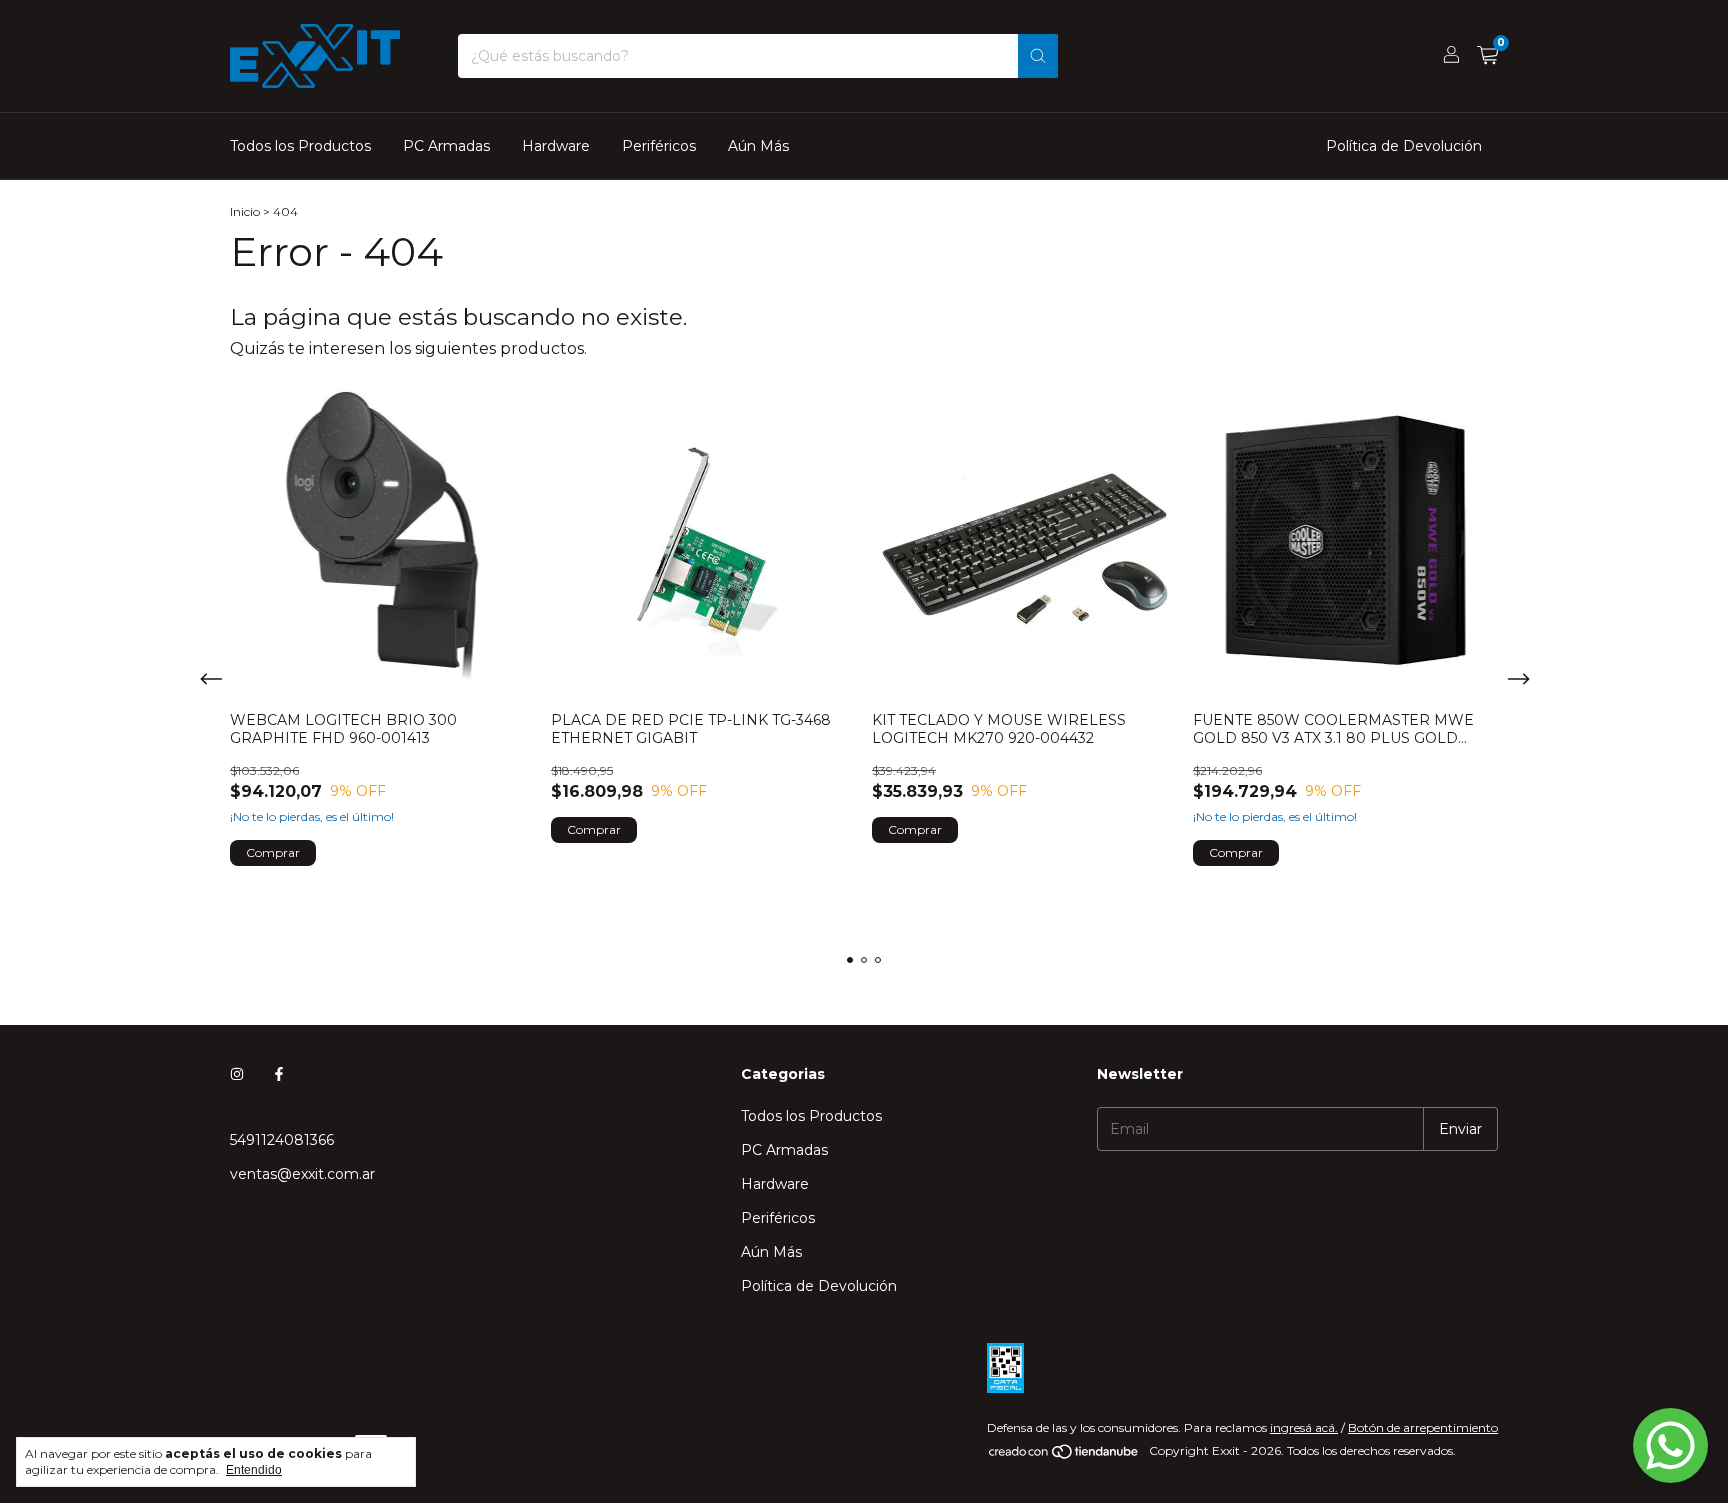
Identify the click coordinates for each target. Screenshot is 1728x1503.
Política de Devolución (1404, 146)
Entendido (254, 1470)
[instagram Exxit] (237, 1074)
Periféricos (659, 146)
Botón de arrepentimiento (1423, 1427)
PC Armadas (446, 146)
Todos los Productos (300, 146)
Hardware (556, 146)
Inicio (245, 211)
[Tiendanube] (1064, 1455)
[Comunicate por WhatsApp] (1670, 1445)
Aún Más (758, 146)
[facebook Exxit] (279, 1074)
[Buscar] (1038, 56)
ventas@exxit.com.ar (302, 1174)
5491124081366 (282, 1140)
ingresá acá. (1304, 1427)
